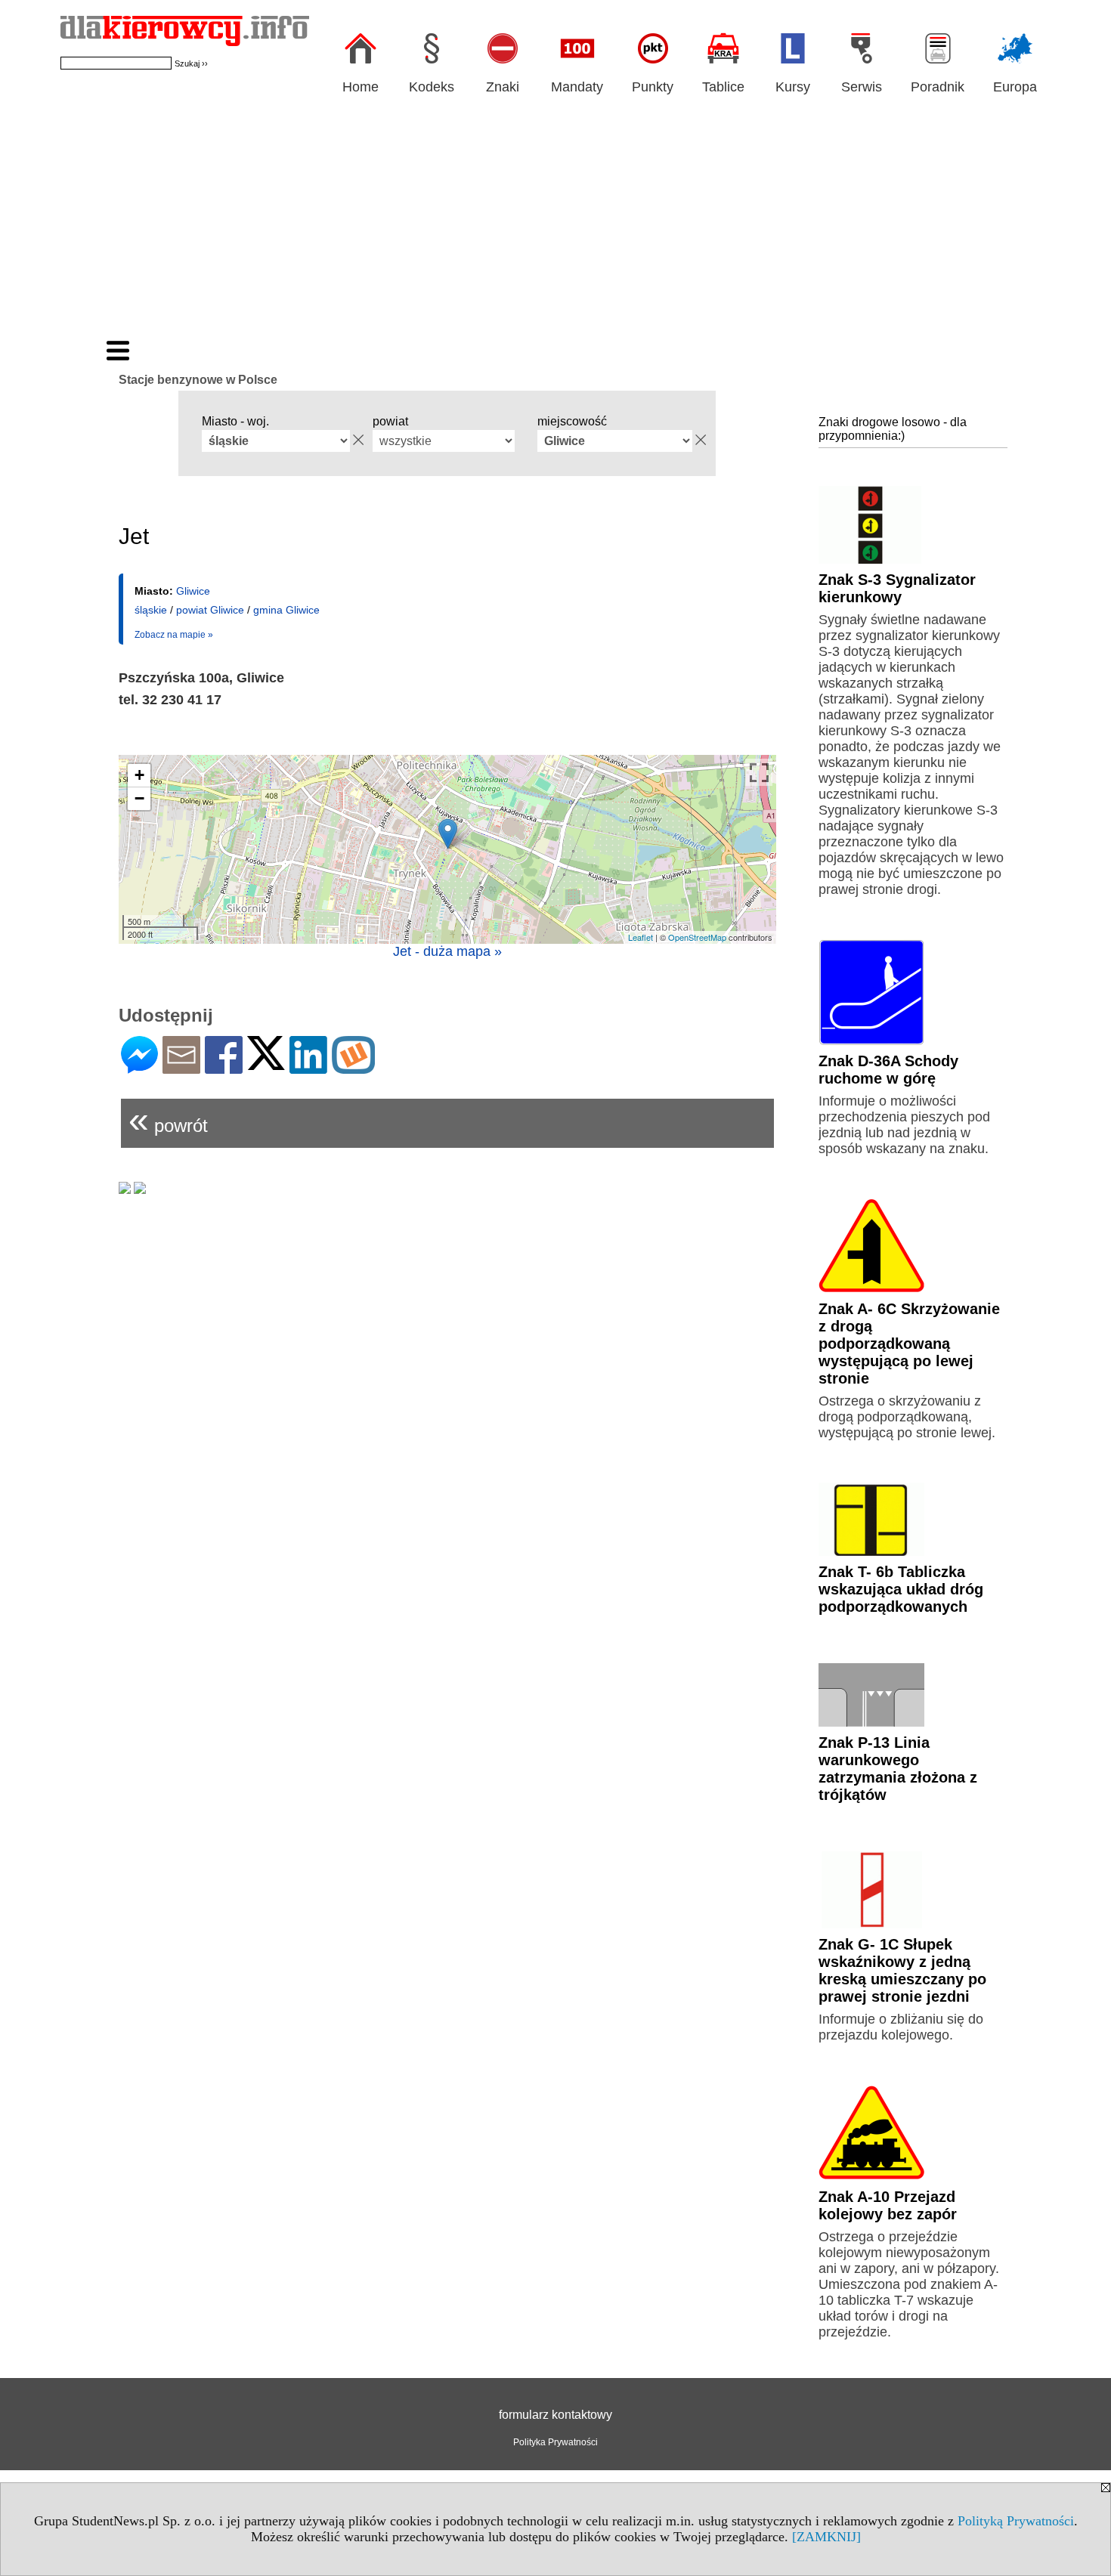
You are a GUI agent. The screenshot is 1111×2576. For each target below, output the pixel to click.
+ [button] (139, 775)
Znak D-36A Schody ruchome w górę (888, 1070)
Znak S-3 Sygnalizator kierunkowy (897, 588)
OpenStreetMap (697, 937)
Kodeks (432, 87)
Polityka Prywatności (555, 2442)
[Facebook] (224, 1067)
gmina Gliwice (286, 610)
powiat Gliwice (210, 610)
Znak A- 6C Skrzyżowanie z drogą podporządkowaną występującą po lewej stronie (909, 1344)
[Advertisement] (555, 225)
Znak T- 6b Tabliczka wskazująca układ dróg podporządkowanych (901, 1589)
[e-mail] (181, 1067)
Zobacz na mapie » (174, 635)
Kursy (793, 87)
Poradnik (938, 87)
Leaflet (641, 937)
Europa (1015, 87)
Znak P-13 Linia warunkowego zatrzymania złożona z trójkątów (898, 1769)
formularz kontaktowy (555, 2415)
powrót (168, 1119)
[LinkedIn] (308, 1067)
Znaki (503, 87)
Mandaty (577, 87)
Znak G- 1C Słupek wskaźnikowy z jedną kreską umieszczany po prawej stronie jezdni (902, 1970)
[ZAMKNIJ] (826, 2537)
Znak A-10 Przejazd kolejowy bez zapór (888, 2205)
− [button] (139, 798)
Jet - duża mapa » (447, 951)
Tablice (723, 87)
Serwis (862, 87)
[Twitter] (266, 1064)
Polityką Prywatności (1016, 2521)
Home (361, 87)
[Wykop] (353, 1067)
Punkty (653, 87)
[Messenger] (139, 1067)
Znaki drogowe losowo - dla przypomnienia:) (893, 429)
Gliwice (193, 591)
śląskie (151, 610)
